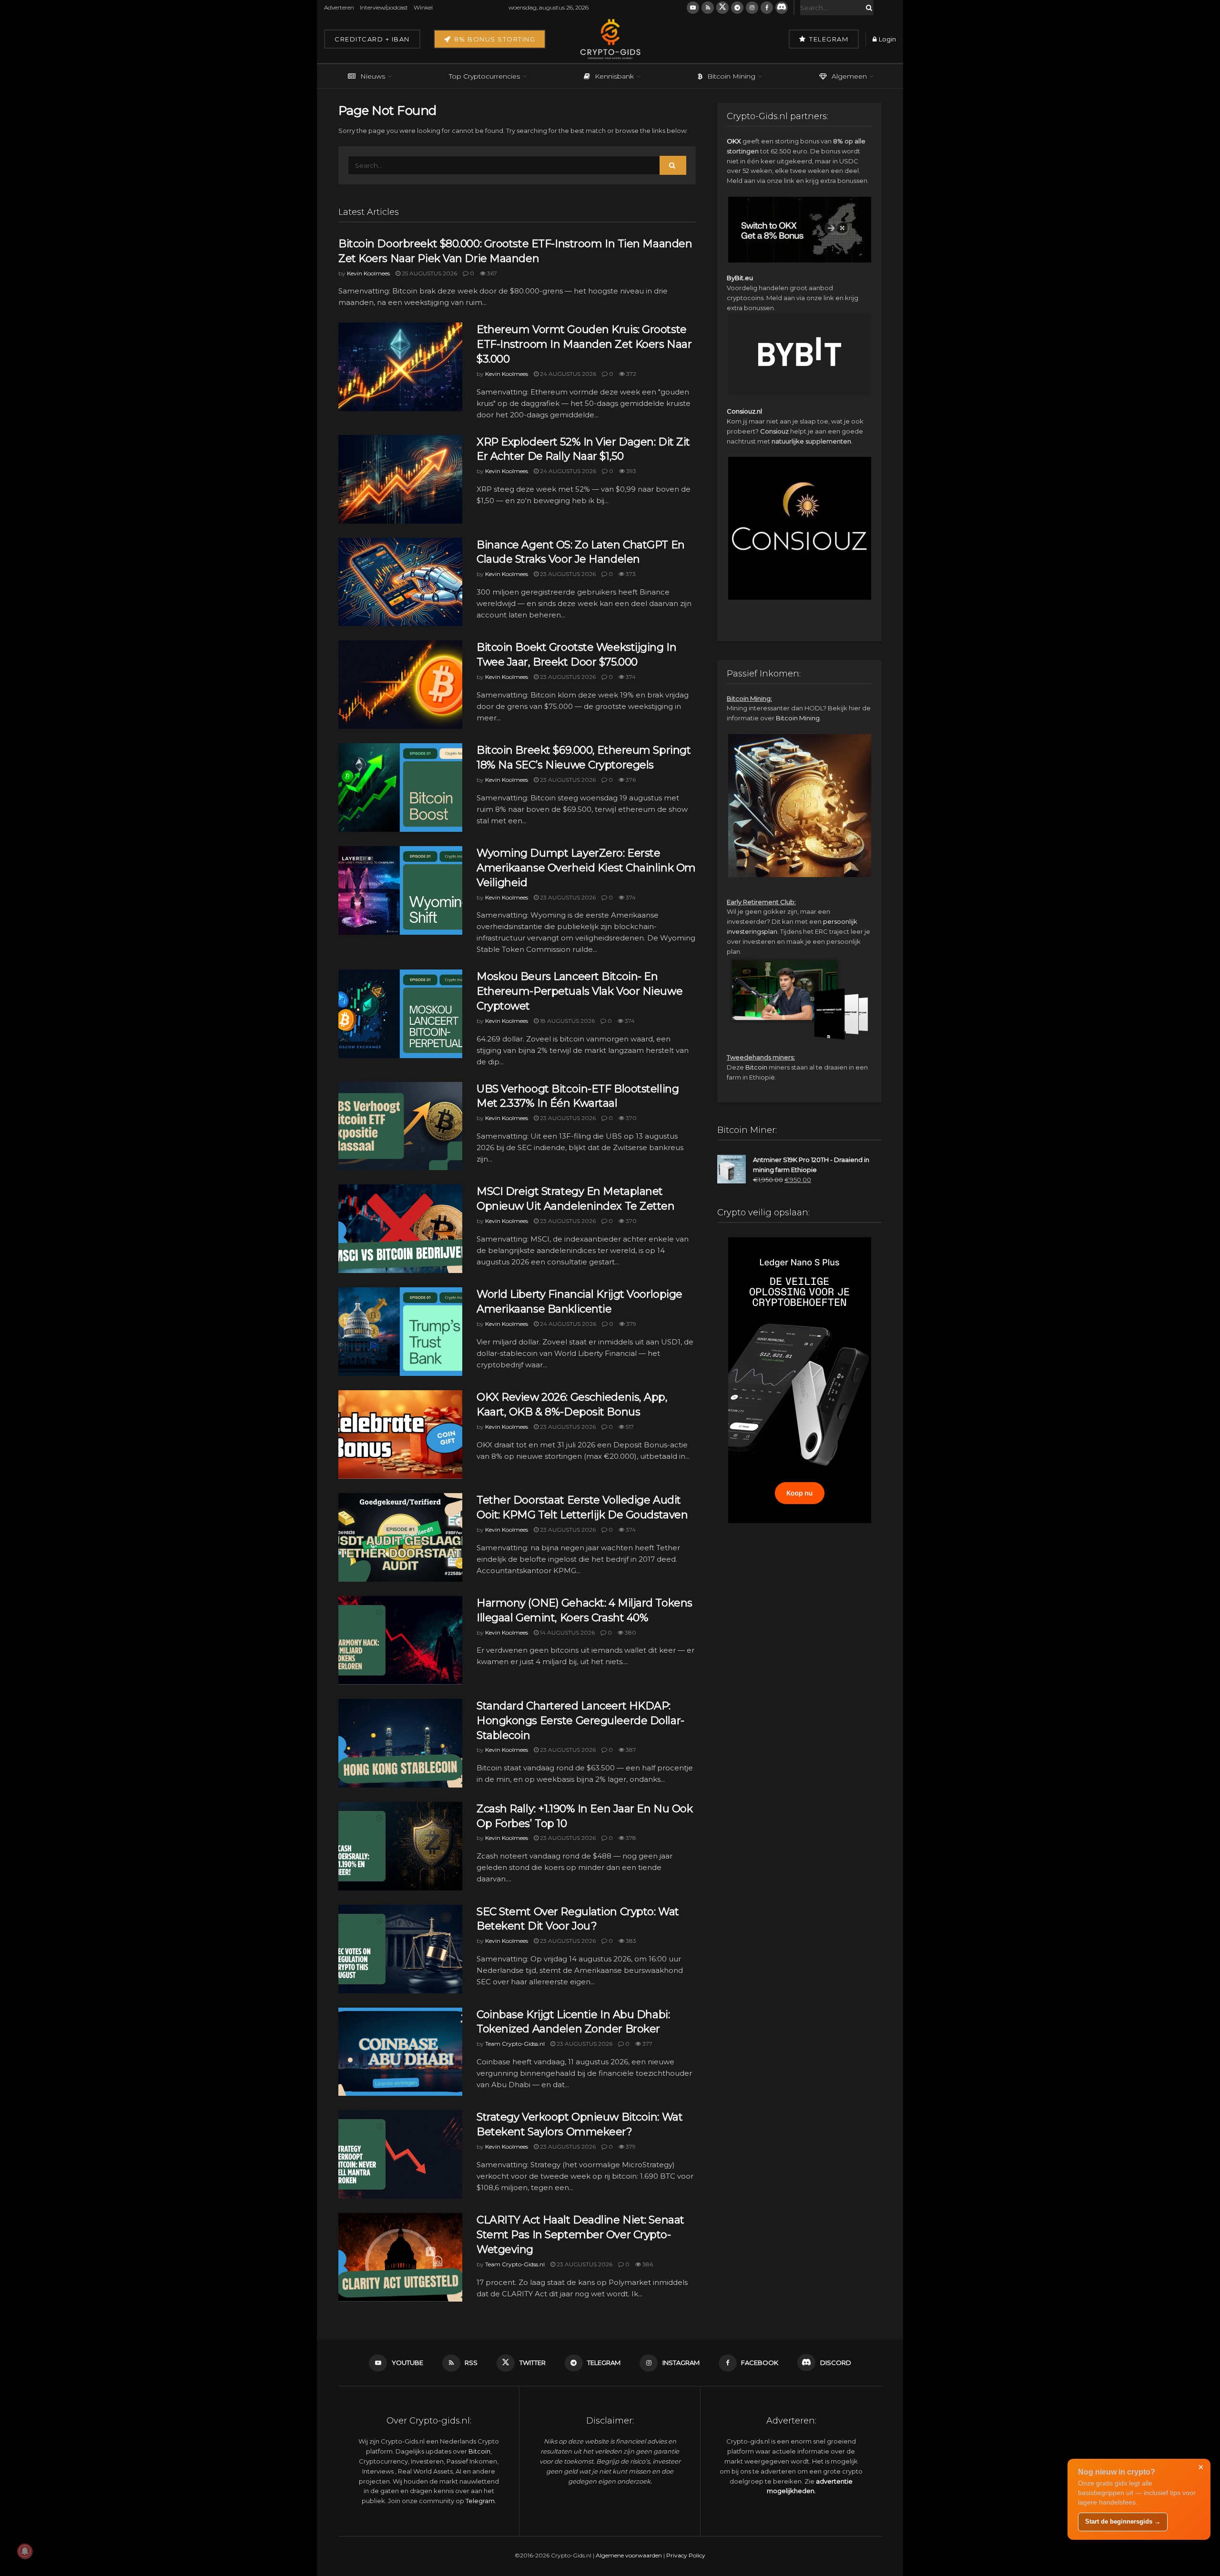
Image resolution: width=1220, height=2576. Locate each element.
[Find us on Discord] (782, 8)
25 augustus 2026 (429, 273)
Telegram (828, 39)
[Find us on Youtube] (693, 8)
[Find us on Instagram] (752, 8)
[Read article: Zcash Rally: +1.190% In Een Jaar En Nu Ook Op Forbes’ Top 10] (400, 1846)
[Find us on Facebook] (767, 8)
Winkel (423, 7)
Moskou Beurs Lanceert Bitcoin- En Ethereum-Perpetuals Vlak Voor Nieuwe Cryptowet (579, 991)
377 (647, 2044)
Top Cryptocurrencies (484, 76)
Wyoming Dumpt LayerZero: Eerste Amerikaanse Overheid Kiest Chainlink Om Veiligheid (586, 868)
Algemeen (849, 76)
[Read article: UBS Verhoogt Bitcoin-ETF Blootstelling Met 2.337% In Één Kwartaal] (400, 1126)
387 (630, 1750)
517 (629, 1427)
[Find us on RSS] (708, 8)
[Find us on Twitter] (722, 8)
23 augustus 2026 (567, 574)
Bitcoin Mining (731, 76)
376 (630, 780)
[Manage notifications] (25, 2551)
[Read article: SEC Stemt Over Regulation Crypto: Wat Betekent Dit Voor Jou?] (400, 1949)
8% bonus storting (493, 39)
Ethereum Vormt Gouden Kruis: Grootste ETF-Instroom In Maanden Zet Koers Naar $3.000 (584, 344)
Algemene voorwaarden (629, 2555)
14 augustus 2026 (567, 1632)
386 (647, 2264)
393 (630, 471)
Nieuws (373, 76)
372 (630, 374)
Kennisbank (614, 76)
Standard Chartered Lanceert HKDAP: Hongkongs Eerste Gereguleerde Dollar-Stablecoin (580, 1721)
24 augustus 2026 (567, 374)
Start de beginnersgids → (1123, 2521)
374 (630, 677)
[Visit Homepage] (610, 39)
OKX (734, 141)
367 (491, 273)
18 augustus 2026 (567, 1021)
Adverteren (339, 7)
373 (630, 574)
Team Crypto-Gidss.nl (515, 2044)
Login (887, 39)
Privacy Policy (686, 2555)
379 (630, 1324)
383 (630, 1941)
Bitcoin (756, 1067)
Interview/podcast (384, 7)
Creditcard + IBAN (372, 39)
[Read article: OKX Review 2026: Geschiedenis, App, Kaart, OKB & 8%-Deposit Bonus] (400, 1434)
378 (630, 1838)
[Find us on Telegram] (737, 8)
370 (630, 1118)
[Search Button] (867, 8)
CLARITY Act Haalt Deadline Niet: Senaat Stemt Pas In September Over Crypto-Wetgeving (580, 2235)
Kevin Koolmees (368, 273)
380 (630, 1632)
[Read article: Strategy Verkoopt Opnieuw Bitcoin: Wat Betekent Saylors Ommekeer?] (400, 2154)
